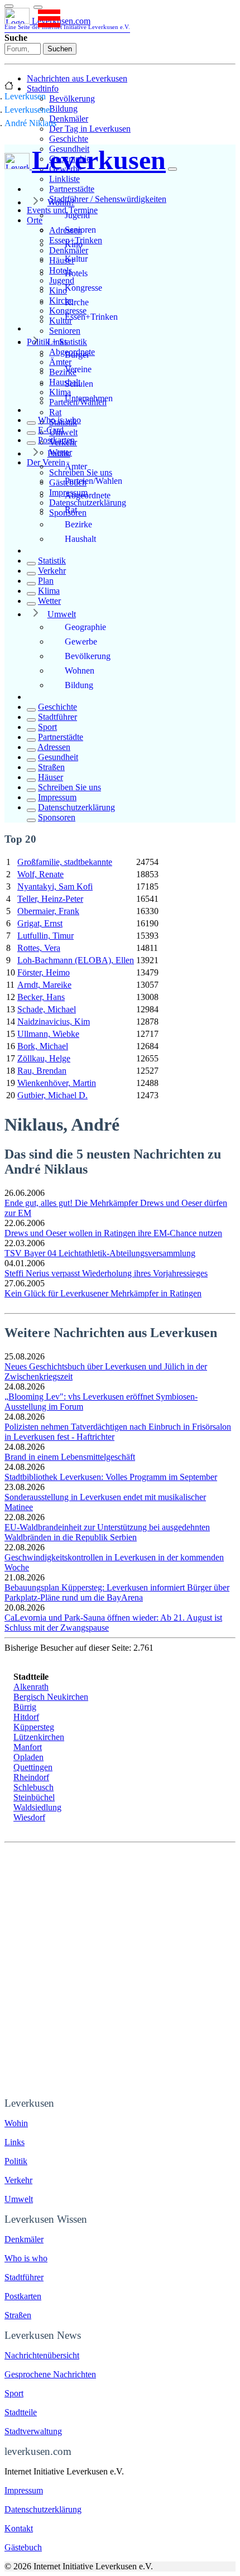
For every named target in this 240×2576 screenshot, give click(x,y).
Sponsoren (57, 817)
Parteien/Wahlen (93, 481)
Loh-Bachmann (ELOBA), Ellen (76, 960)
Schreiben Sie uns (69, 787)
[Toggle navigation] (9, 6)
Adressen (54, 747)
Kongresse (83, 288)
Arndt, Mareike (44, 985)
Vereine (78, 369)
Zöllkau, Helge (44, 1058)
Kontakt (19, 2528)
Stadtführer (57, 717)
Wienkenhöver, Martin (57, 1083)
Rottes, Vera (39, 948)
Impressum (57, 797)
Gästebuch (23, 2547)
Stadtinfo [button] (43, 88)
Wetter (49, 601)
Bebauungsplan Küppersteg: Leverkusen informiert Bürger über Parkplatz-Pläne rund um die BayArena (117, 1592)
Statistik (52, 561)
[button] (38, 7)
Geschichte (69, 139)
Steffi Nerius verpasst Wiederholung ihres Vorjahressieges (106, 1273)
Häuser (51, 777)
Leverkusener (28, 110)
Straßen (51, 767)
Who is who (59, 420)
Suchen (60, 49)
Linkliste (64, 179)
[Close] (172, 169)
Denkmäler (69, 119)
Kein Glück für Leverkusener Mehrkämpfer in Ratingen (103, 1293)
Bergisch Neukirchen (51, 1697)
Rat (55, 412)
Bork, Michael (43, 1046)
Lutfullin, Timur (45, 936)
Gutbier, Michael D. (52, 1095)
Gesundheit (58, 757)
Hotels (76, 273)
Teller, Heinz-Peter (50, 899)
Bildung (63, 109)
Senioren (65, 331)
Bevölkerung (72, 98)
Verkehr (52, 571)
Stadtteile (21, 2412)
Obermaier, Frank (48, 911)
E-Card (51, 430)
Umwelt (62, 614)
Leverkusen (25, 96)
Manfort (28, 1747)
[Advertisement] (120, 1968)
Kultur (76, 259)
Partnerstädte (72, 189)
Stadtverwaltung (33, 2431)
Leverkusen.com (67, 23)
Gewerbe (81, 641)
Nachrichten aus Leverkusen (77, 78)
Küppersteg (34, 1727)
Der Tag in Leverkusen (90, 129)
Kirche (77, 302)
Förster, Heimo (44, 972)
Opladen (28, 1757)
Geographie (85, 627)
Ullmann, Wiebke (48, 1034)
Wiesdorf (29, 1817)
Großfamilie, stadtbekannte (65, 862)
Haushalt (80, 539)
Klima (49, 591)
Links (57, 342)
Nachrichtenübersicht (42, 2355)
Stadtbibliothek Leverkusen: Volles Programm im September (111, 1477)
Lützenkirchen (39, 1737)
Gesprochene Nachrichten (50, 2374)
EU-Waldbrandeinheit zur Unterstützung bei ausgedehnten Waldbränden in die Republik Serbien (107, 1532)
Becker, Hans (41, 997)
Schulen (79, 384)
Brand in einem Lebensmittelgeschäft (70, 1457)
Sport (47, 727)
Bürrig (25, 1707)
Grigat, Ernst (40, 923)
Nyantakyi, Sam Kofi (55, 886)
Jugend (77, 215)
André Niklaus (30, 123)
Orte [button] (35, 220)
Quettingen (33, 1767)
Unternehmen (89, 398)
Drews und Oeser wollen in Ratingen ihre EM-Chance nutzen (113, 1233)
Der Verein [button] (46, 462)
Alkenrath (31, 1687)
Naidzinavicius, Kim (54, 1022)
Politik (59, 453)
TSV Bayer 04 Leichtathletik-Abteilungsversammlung (100, 1253)
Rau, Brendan (42, 1071)
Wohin (16, 2123)
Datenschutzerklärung (88, 503)
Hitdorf (26, 1717)
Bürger (77, 355)
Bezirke (78, 524)
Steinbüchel (34, 1797)
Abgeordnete (88, 495)
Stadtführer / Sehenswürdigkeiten (108, 199)
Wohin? (61, 202)
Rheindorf (31, 1777)
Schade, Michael (47, 1009)
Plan (46, 581)
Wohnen (80, 671)
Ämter (76, 466)
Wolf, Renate (40, 874)
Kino (74, 244)
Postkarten (56, 440)
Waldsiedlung (37, 1807)
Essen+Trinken (91, 317)
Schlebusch (33, 1787)
